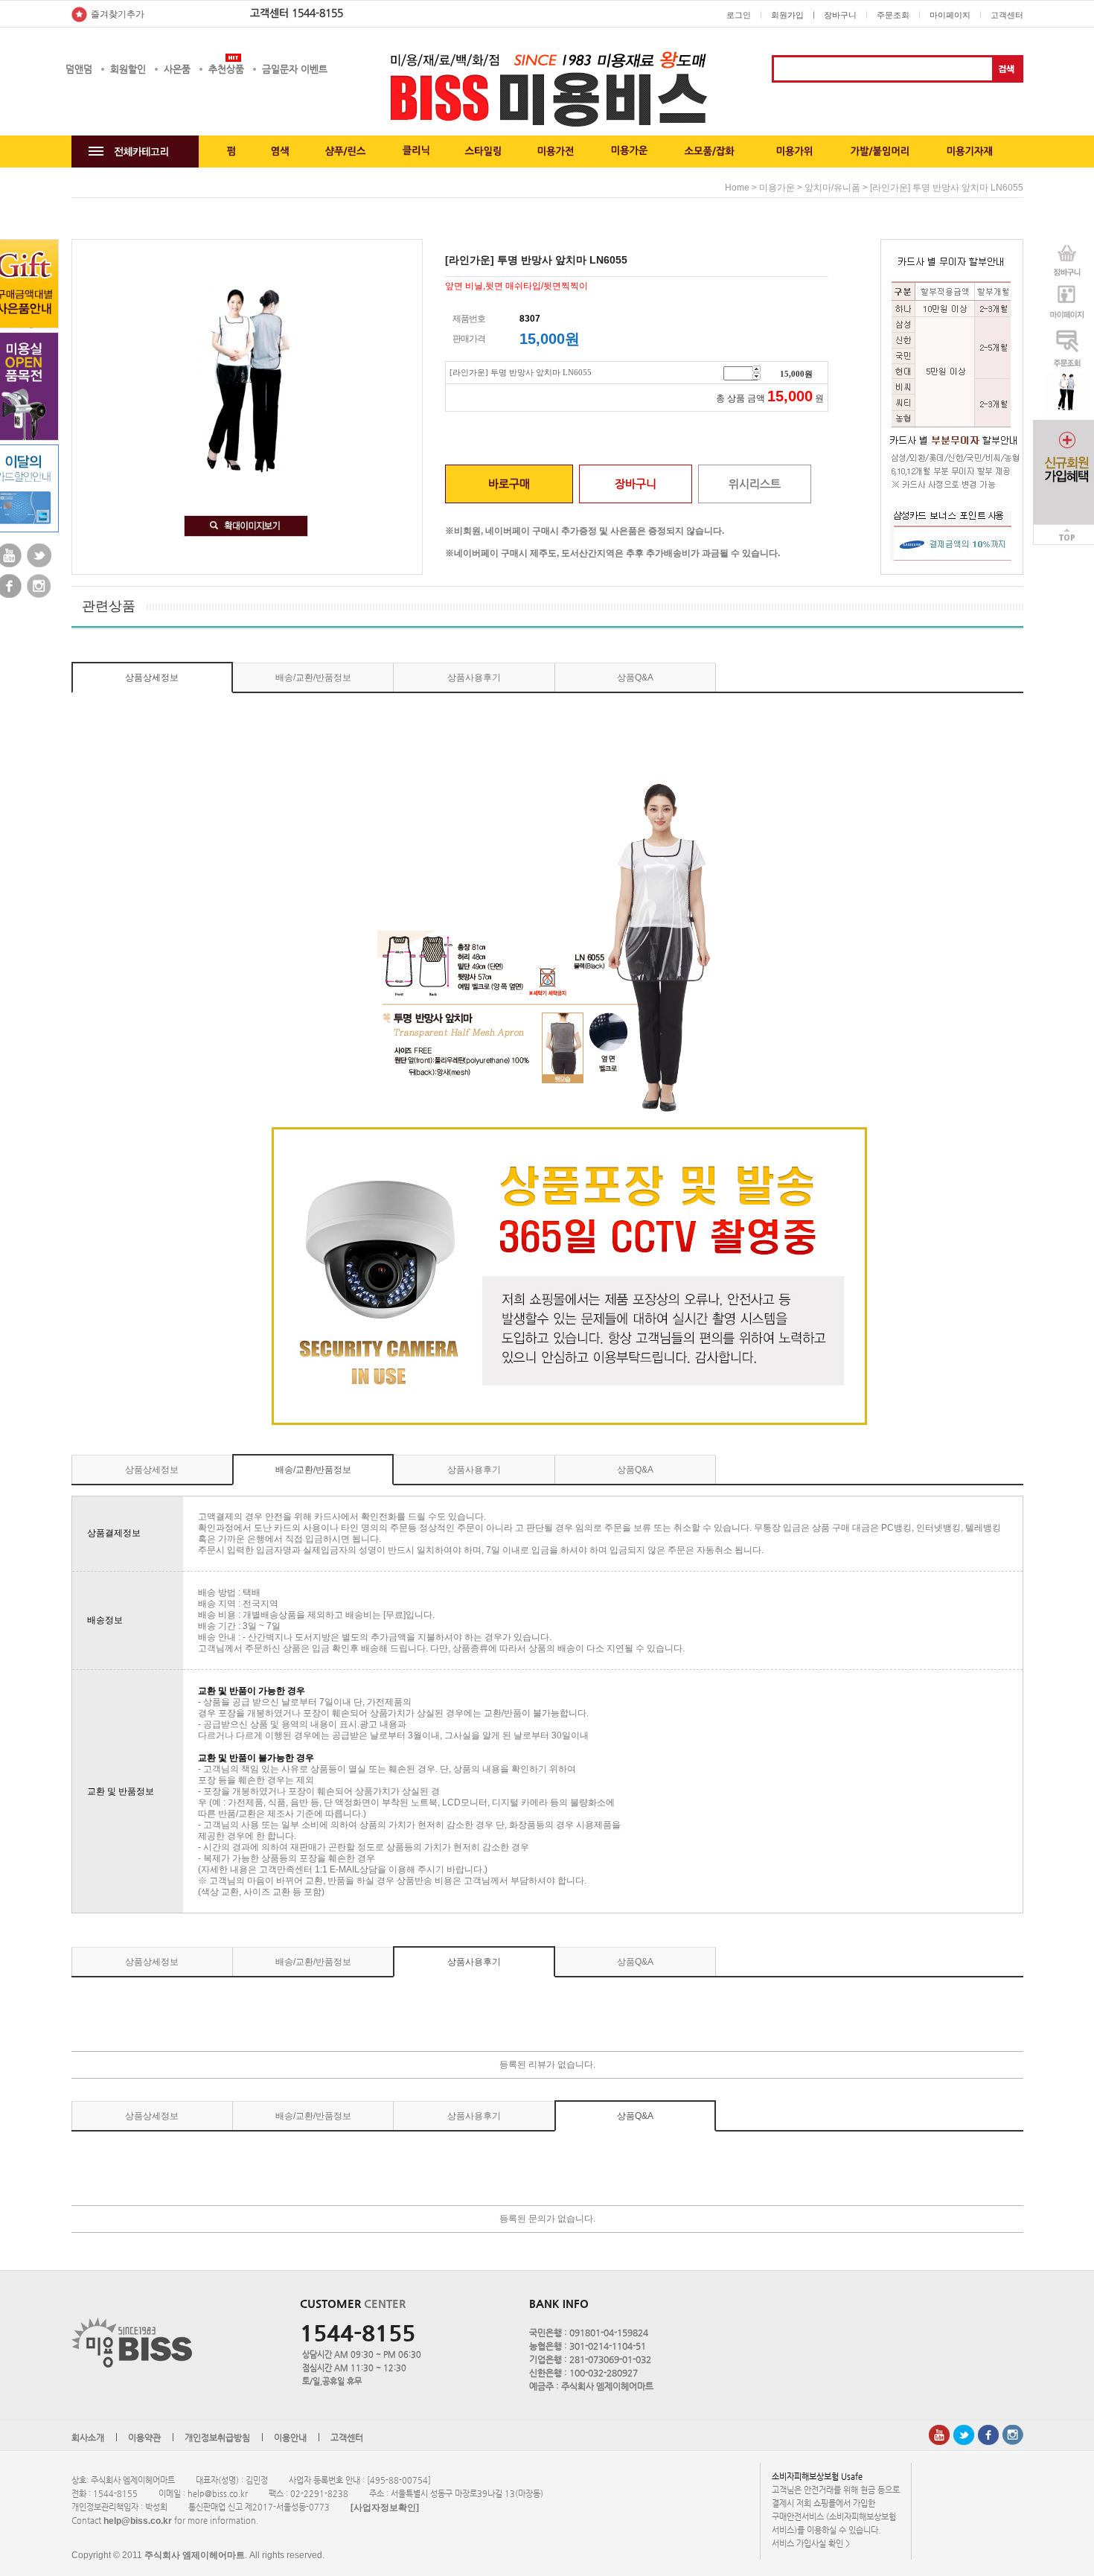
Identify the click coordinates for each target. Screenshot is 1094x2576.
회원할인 (128, 69)
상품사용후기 (474, 678)
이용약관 (144, 2438)
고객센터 (1007, 15)
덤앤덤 (79, 69)
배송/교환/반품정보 (313, 678)
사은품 (177, 69)
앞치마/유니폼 (832, 188)
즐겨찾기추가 (118, 14)
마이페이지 (950, 15)
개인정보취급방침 (217, 2438)
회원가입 (787, 15)
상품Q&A (635, 678)
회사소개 (88, 2438)
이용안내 (290, 2438)
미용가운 (777, 188)
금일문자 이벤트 (295, 69)
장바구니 (840, 15)
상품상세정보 (152, 678)
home (737, 188)
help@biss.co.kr (138, 2521)
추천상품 (226, 69)
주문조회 (893, 15)
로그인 (739, 15)
